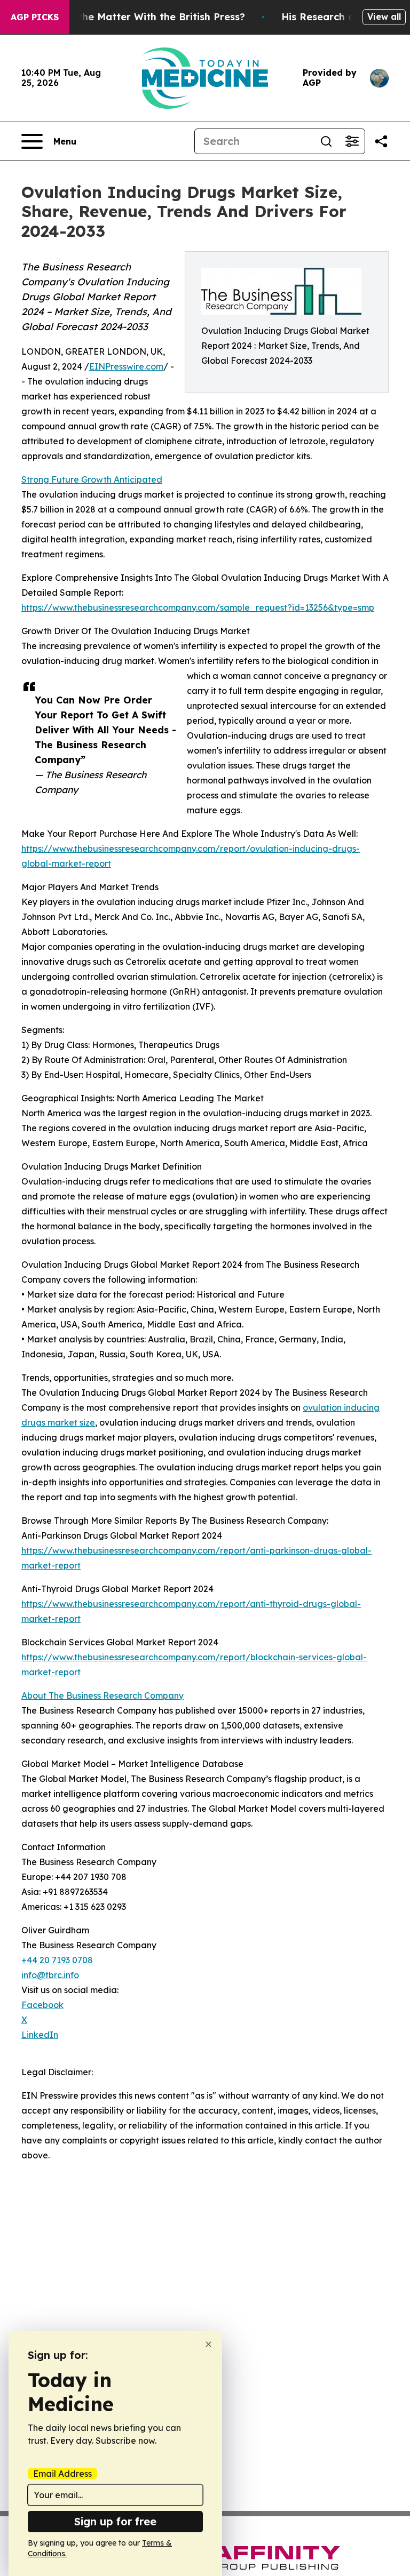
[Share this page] (381, 141)
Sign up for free (115, 2521)
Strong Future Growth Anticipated (92, 479)
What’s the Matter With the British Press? (143, 17)
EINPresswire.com (126, 366)
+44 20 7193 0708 (57, 1960)
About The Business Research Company (102, 1695)
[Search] (326, 141)
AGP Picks (35, 17)
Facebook (42, 2005)
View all (384, 17)
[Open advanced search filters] (352, 141)
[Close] (208, 2344)
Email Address (62, 2474)
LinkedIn (40, 2035)
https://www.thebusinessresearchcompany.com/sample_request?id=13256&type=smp (198, 607)
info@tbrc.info (50, 1975)
